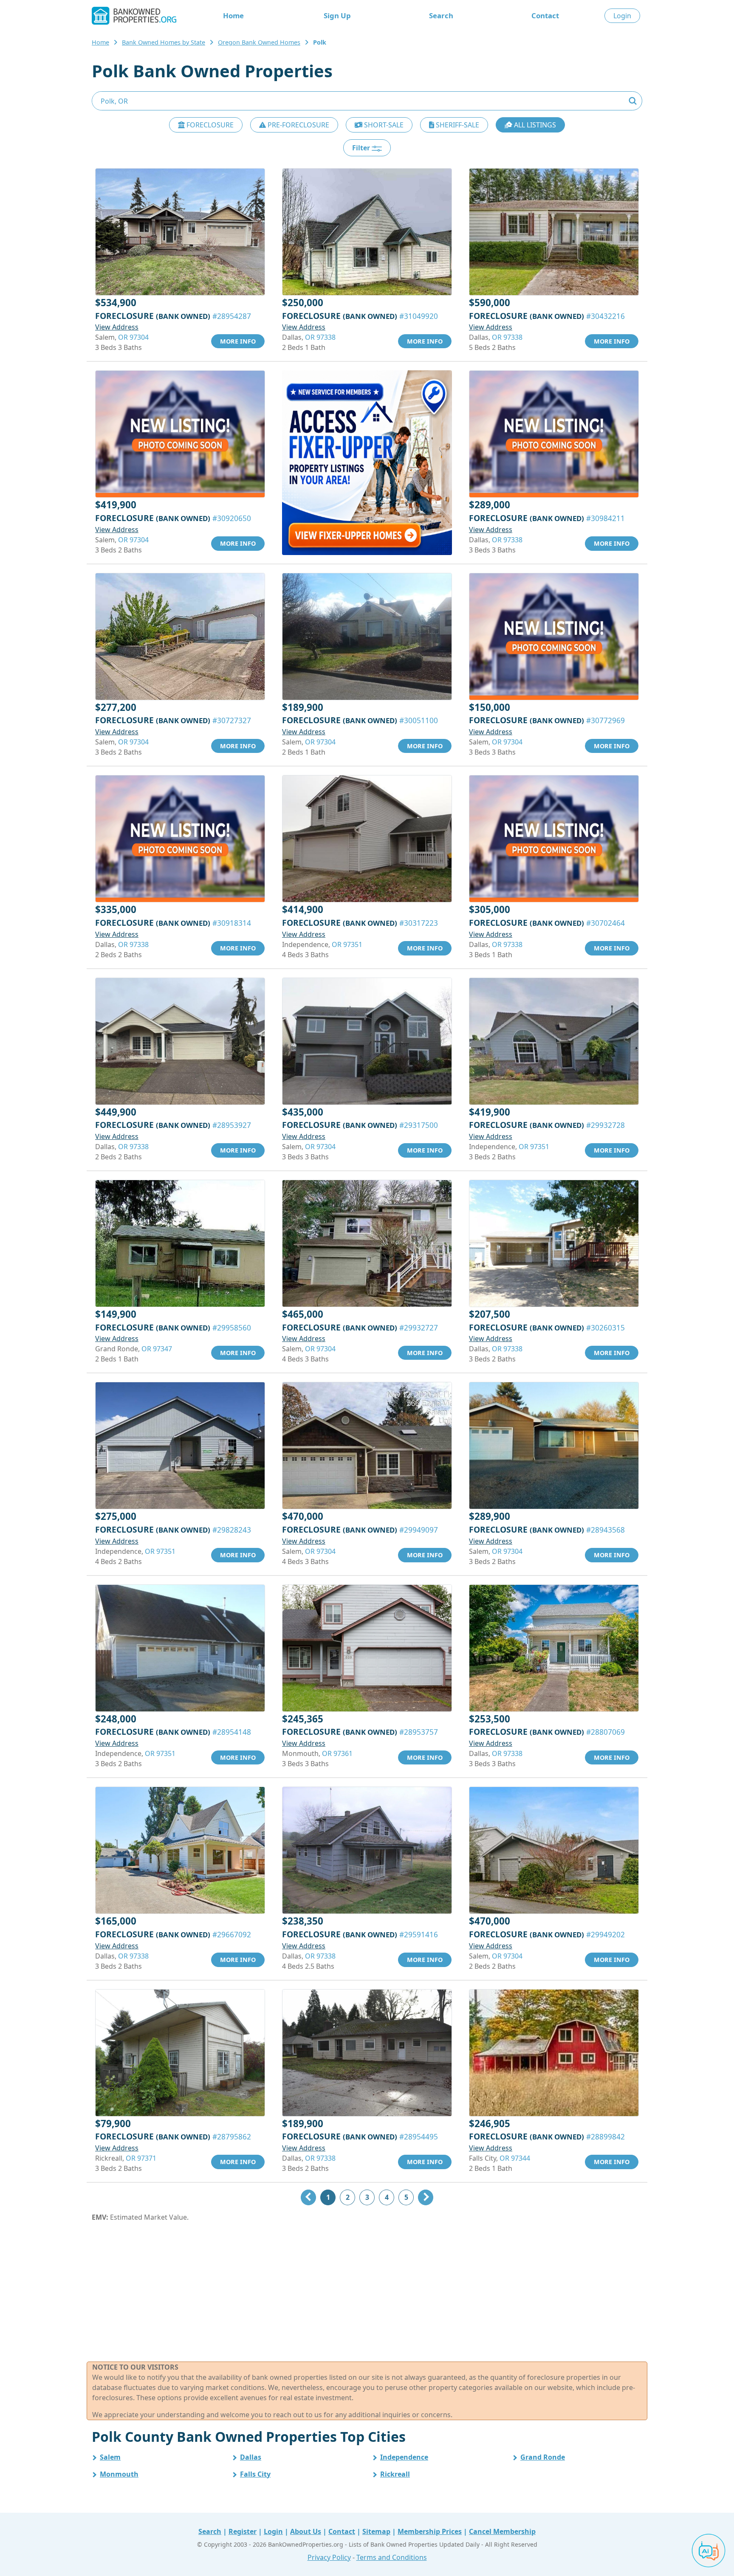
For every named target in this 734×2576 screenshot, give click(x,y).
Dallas (251, 2457)
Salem (110, 2457)
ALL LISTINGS (534, 125)
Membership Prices (430, 2531)
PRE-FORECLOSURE (298, 125)
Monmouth (119, 2474)
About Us (306, 2531)
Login (622, 16)
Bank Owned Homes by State (164, 42)
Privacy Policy (329, 2557)
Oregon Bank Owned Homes (259, 42)
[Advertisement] (367, 2292)
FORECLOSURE (209, 125)
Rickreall (395, 2474)
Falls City (255, 2474)
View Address (117, 327)
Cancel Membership (502, 2531)
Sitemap (376, 2531)
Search (441, 16)
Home (233, 16)
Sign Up (337, 16)
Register (243, 2531)
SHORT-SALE (383, 125)
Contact (545, 16)
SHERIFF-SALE (457, 125)
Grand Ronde (543, 2457)
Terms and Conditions (392, 2557)
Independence (404, 2457)
